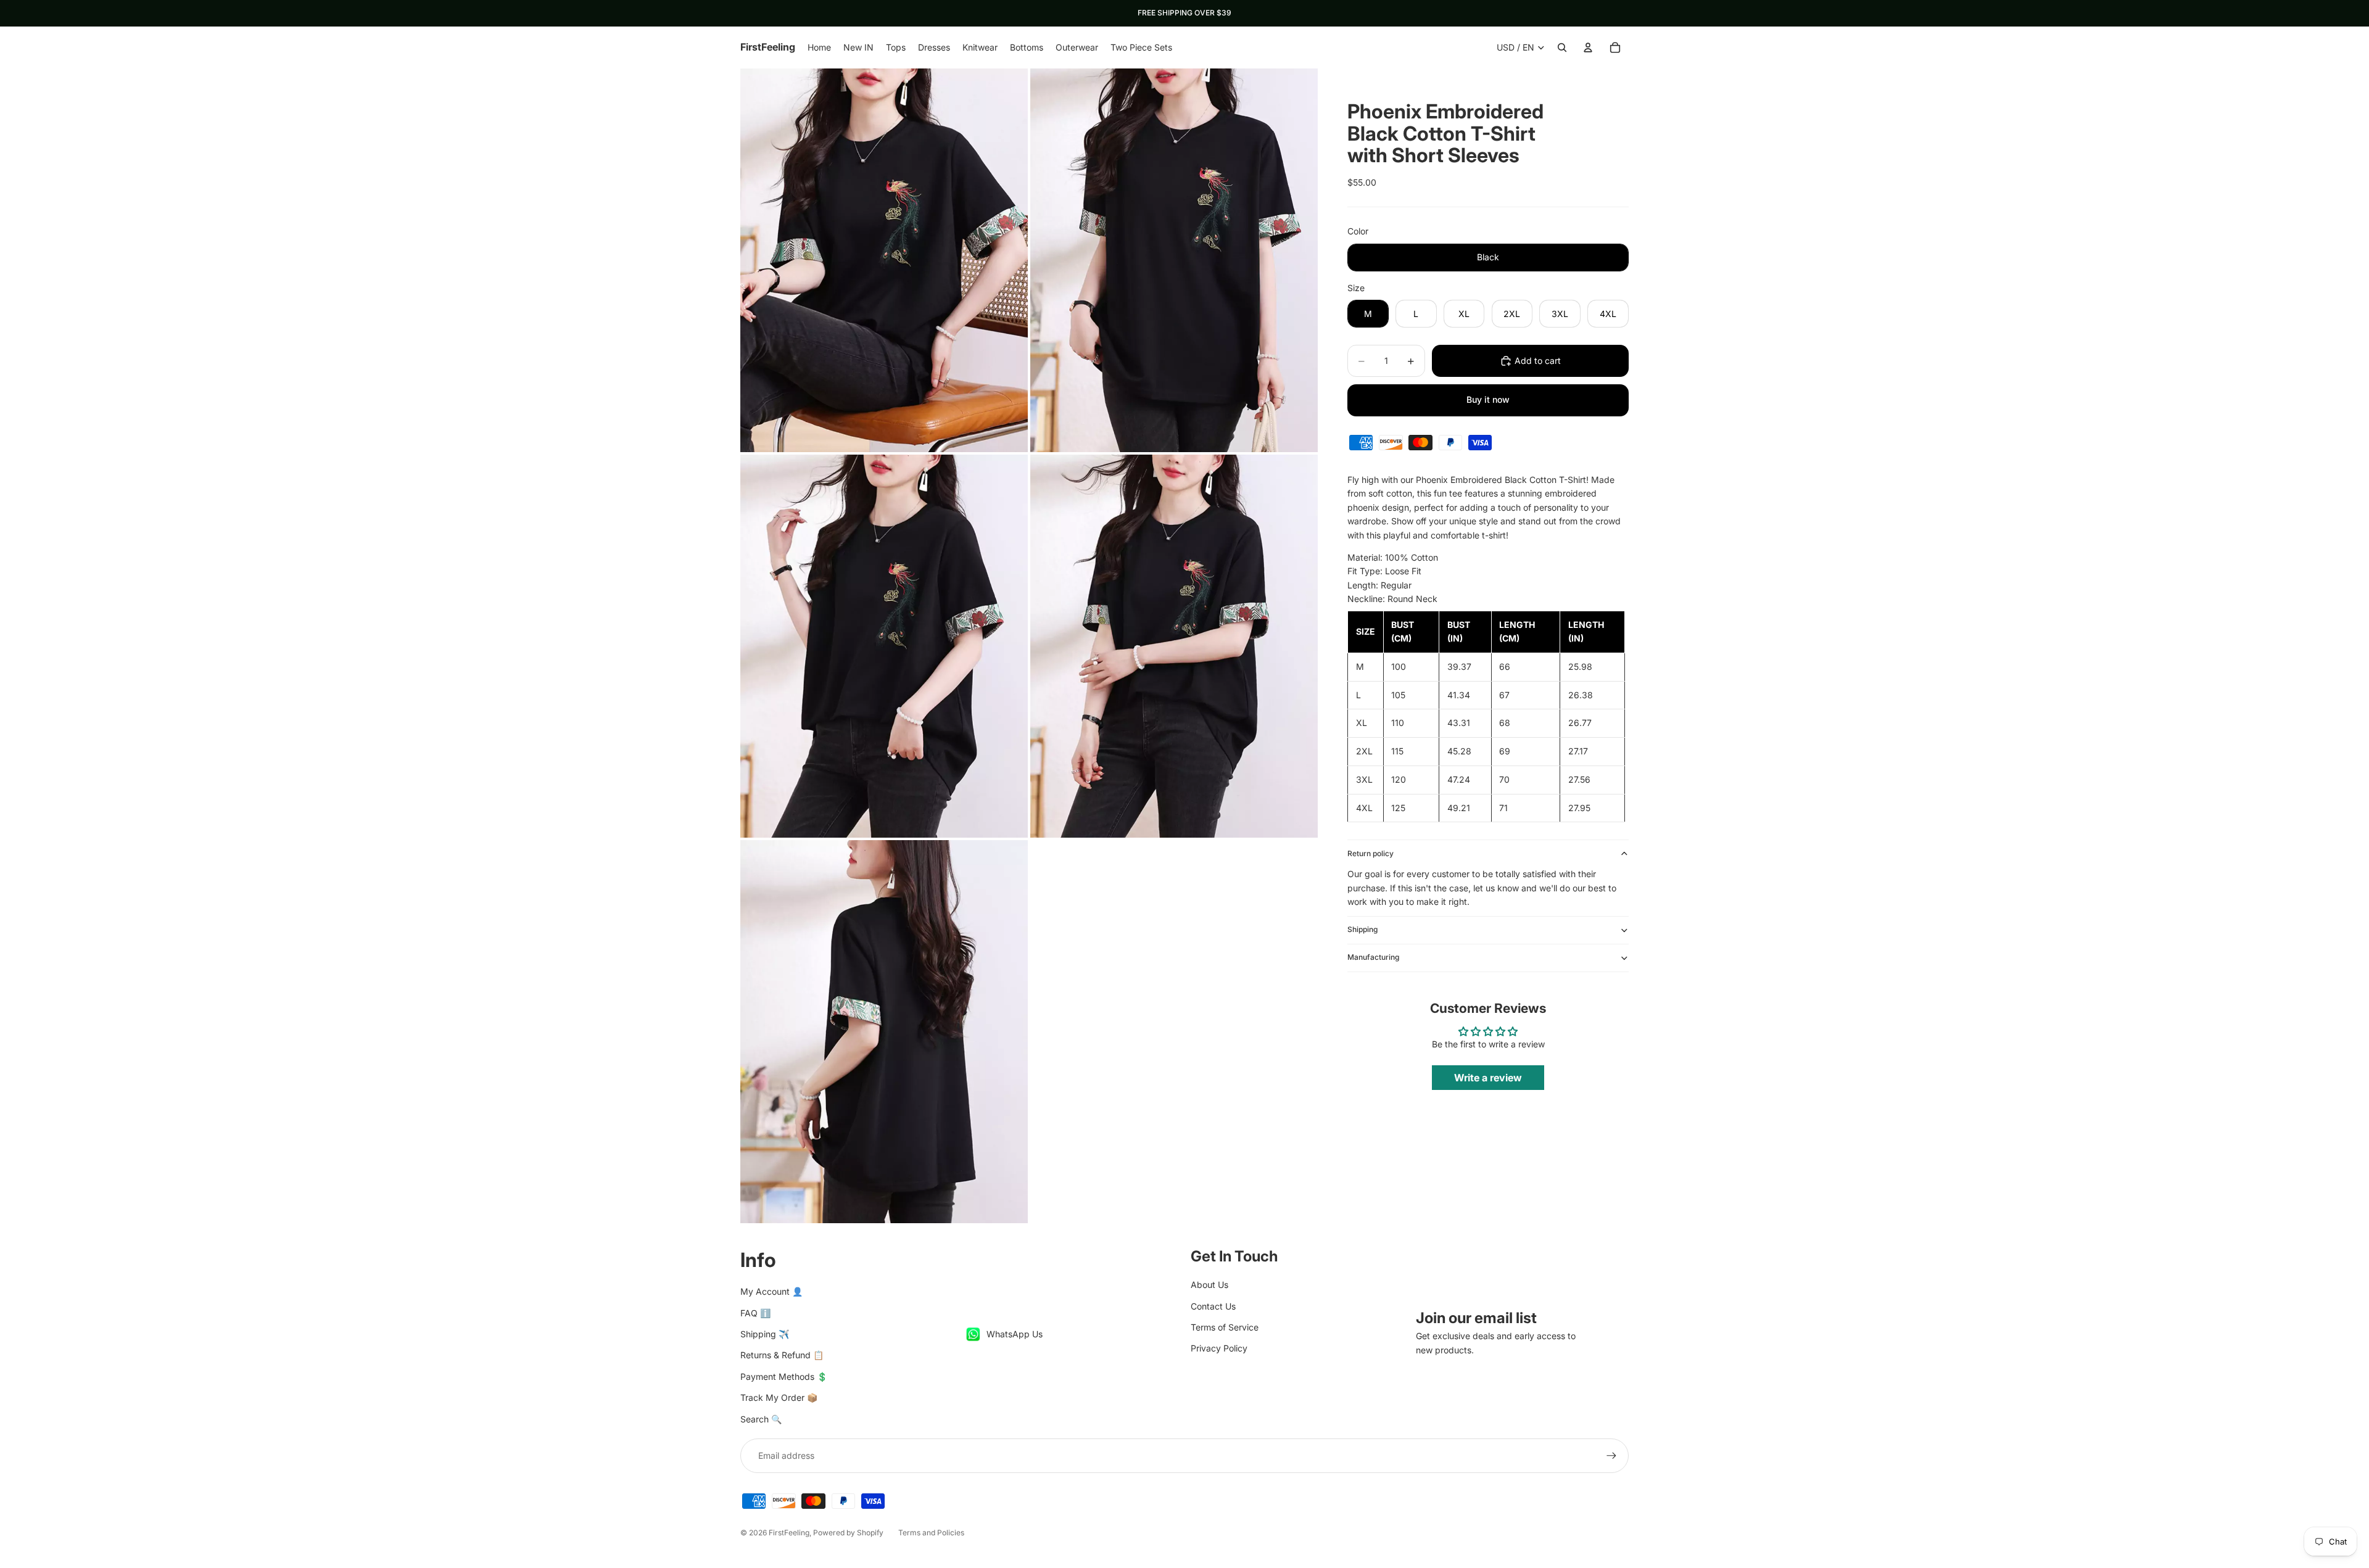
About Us (1209, 1285)
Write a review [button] (1488, 1078)
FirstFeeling (789, 1533)
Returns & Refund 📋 (782, 1355)
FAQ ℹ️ (755, 1313)
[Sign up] (1611, 1456)
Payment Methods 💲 (784, 1376)
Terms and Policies (931, 1533)
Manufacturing (1373, 957)
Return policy (1371, 853)
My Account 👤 (771, 1291)
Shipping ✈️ (765, 1334)
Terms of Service (1225, 1327)
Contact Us (1213, 1306)
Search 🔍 (761, 1419)
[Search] (1562, 47)
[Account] (1588, 47)
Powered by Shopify (848, 1533)
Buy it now (1488, 399)
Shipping (1362, 929)
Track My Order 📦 (779, 1397)
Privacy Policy (1219, 1348)
